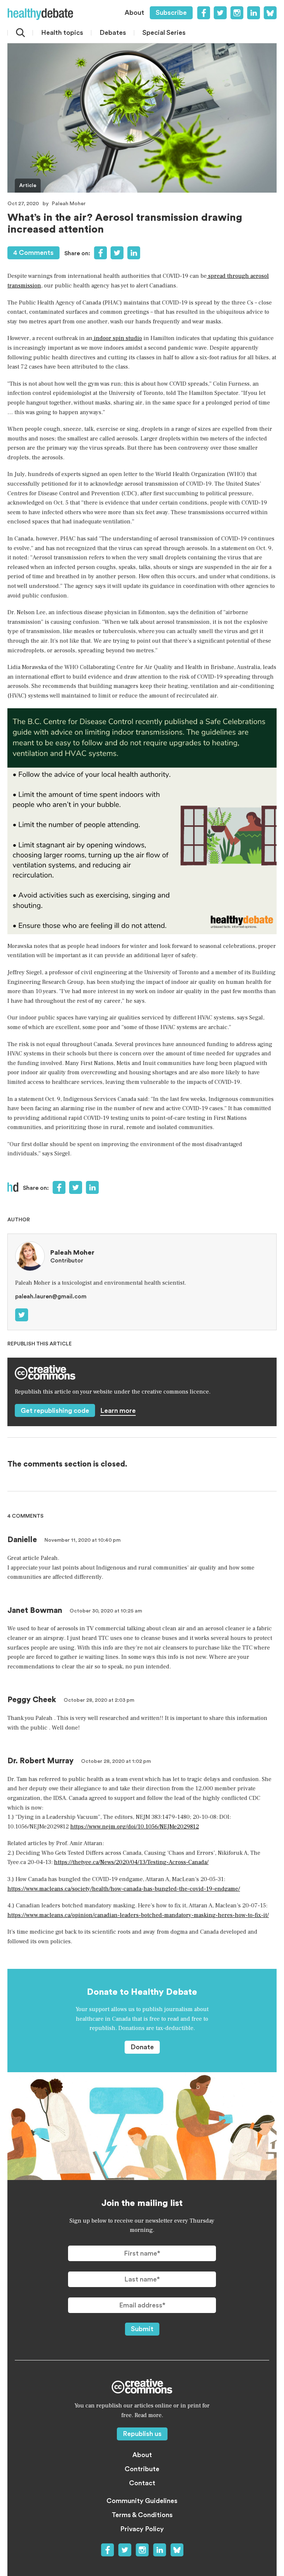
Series (164, 33)
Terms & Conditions (142, 2515)
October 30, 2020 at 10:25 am (106, 1611)
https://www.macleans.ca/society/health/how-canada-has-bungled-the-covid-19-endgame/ (124, 1889)
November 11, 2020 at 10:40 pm (82, 1540)
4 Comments (33, 253)
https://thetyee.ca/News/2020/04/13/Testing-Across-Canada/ (131, 1862)
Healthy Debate (40, 14)
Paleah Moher (69, 204)
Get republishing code (55, 1411)
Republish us (142, 2434)
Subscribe (171, 13)
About (134, 13)
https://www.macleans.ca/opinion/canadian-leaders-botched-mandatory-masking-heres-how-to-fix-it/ (138, 1915)
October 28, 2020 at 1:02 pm (116, 1761)
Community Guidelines (142, 2501)
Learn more (118, 1411)
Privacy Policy (142, 2529)
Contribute (142, 2469)
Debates (113, 33)
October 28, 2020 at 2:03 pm (99, 1700)
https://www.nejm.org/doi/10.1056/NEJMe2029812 (135, 1827)
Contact (142, 2483)
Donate (142, 2047)
